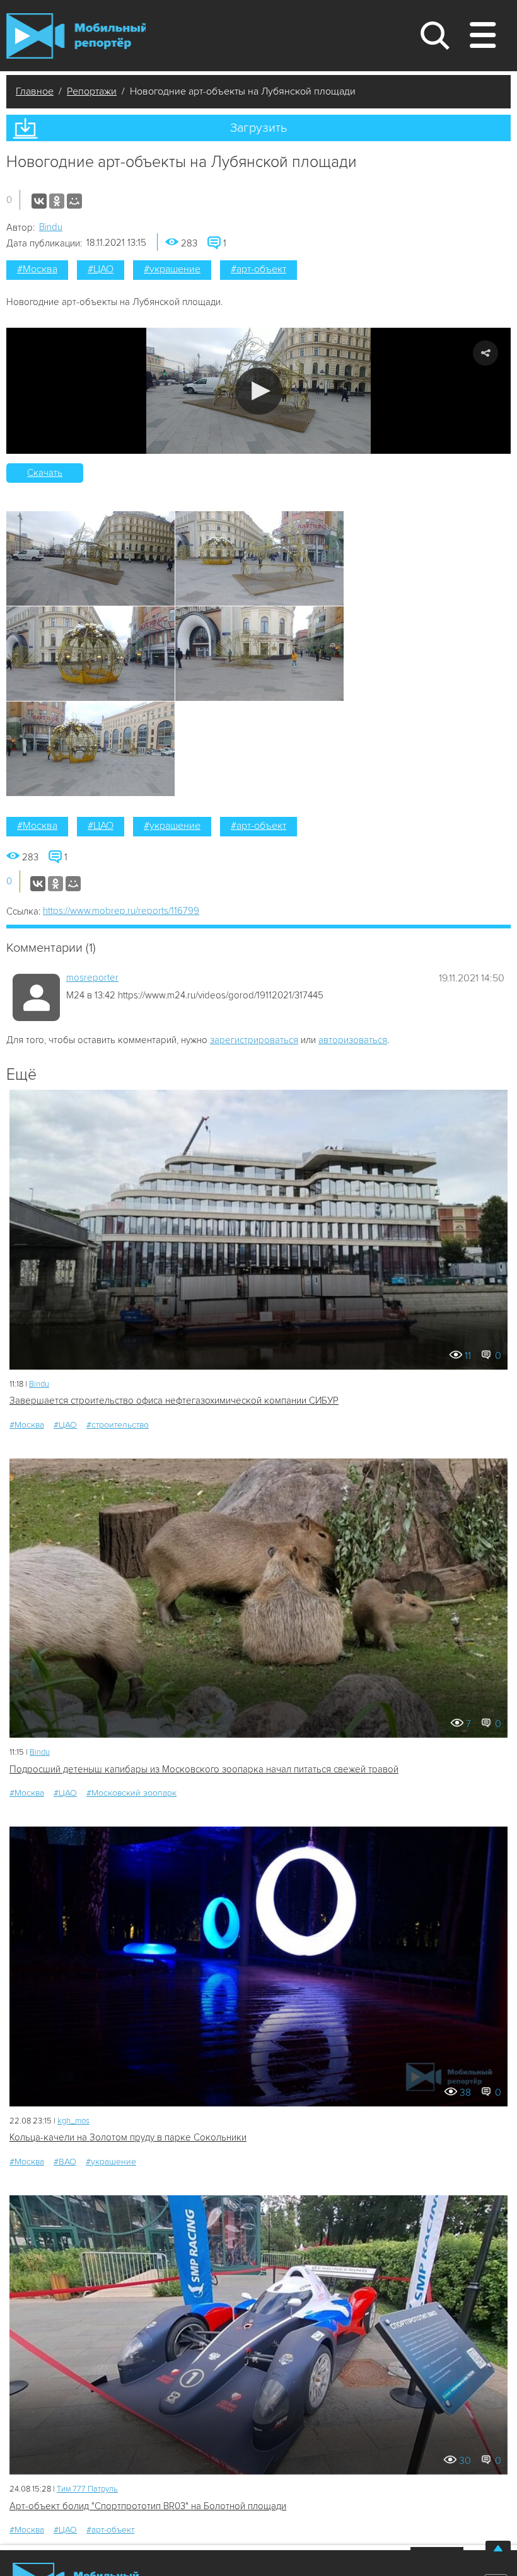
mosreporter (92, 978)
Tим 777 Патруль (87, 2489)
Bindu (51, 227)
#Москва (37, 269)
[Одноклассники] (57, 201)
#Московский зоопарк (131, 1793)
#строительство (118, 1425)
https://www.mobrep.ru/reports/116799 (121, 911)
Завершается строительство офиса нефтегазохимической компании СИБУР (174, 1401)
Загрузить (258, 128)
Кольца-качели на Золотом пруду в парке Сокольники (128, 2137)
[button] (259, 391)
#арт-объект (258, 269)
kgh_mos (73, 2121)
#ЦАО (101, 269)
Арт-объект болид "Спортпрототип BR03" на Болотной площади (148, 2506)
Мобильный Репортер (76, 36)
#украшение (172, 269)
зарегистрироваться (254, 1040)
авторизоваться (353, 1040)
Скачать (45, 473)
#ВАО (65, 2162)
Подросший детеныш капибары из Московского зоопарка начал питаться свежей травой (204, 1769)
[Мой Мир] (74, 201)
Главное (35, 91)
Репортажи (92, 91)
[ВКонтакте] (39, 201)
